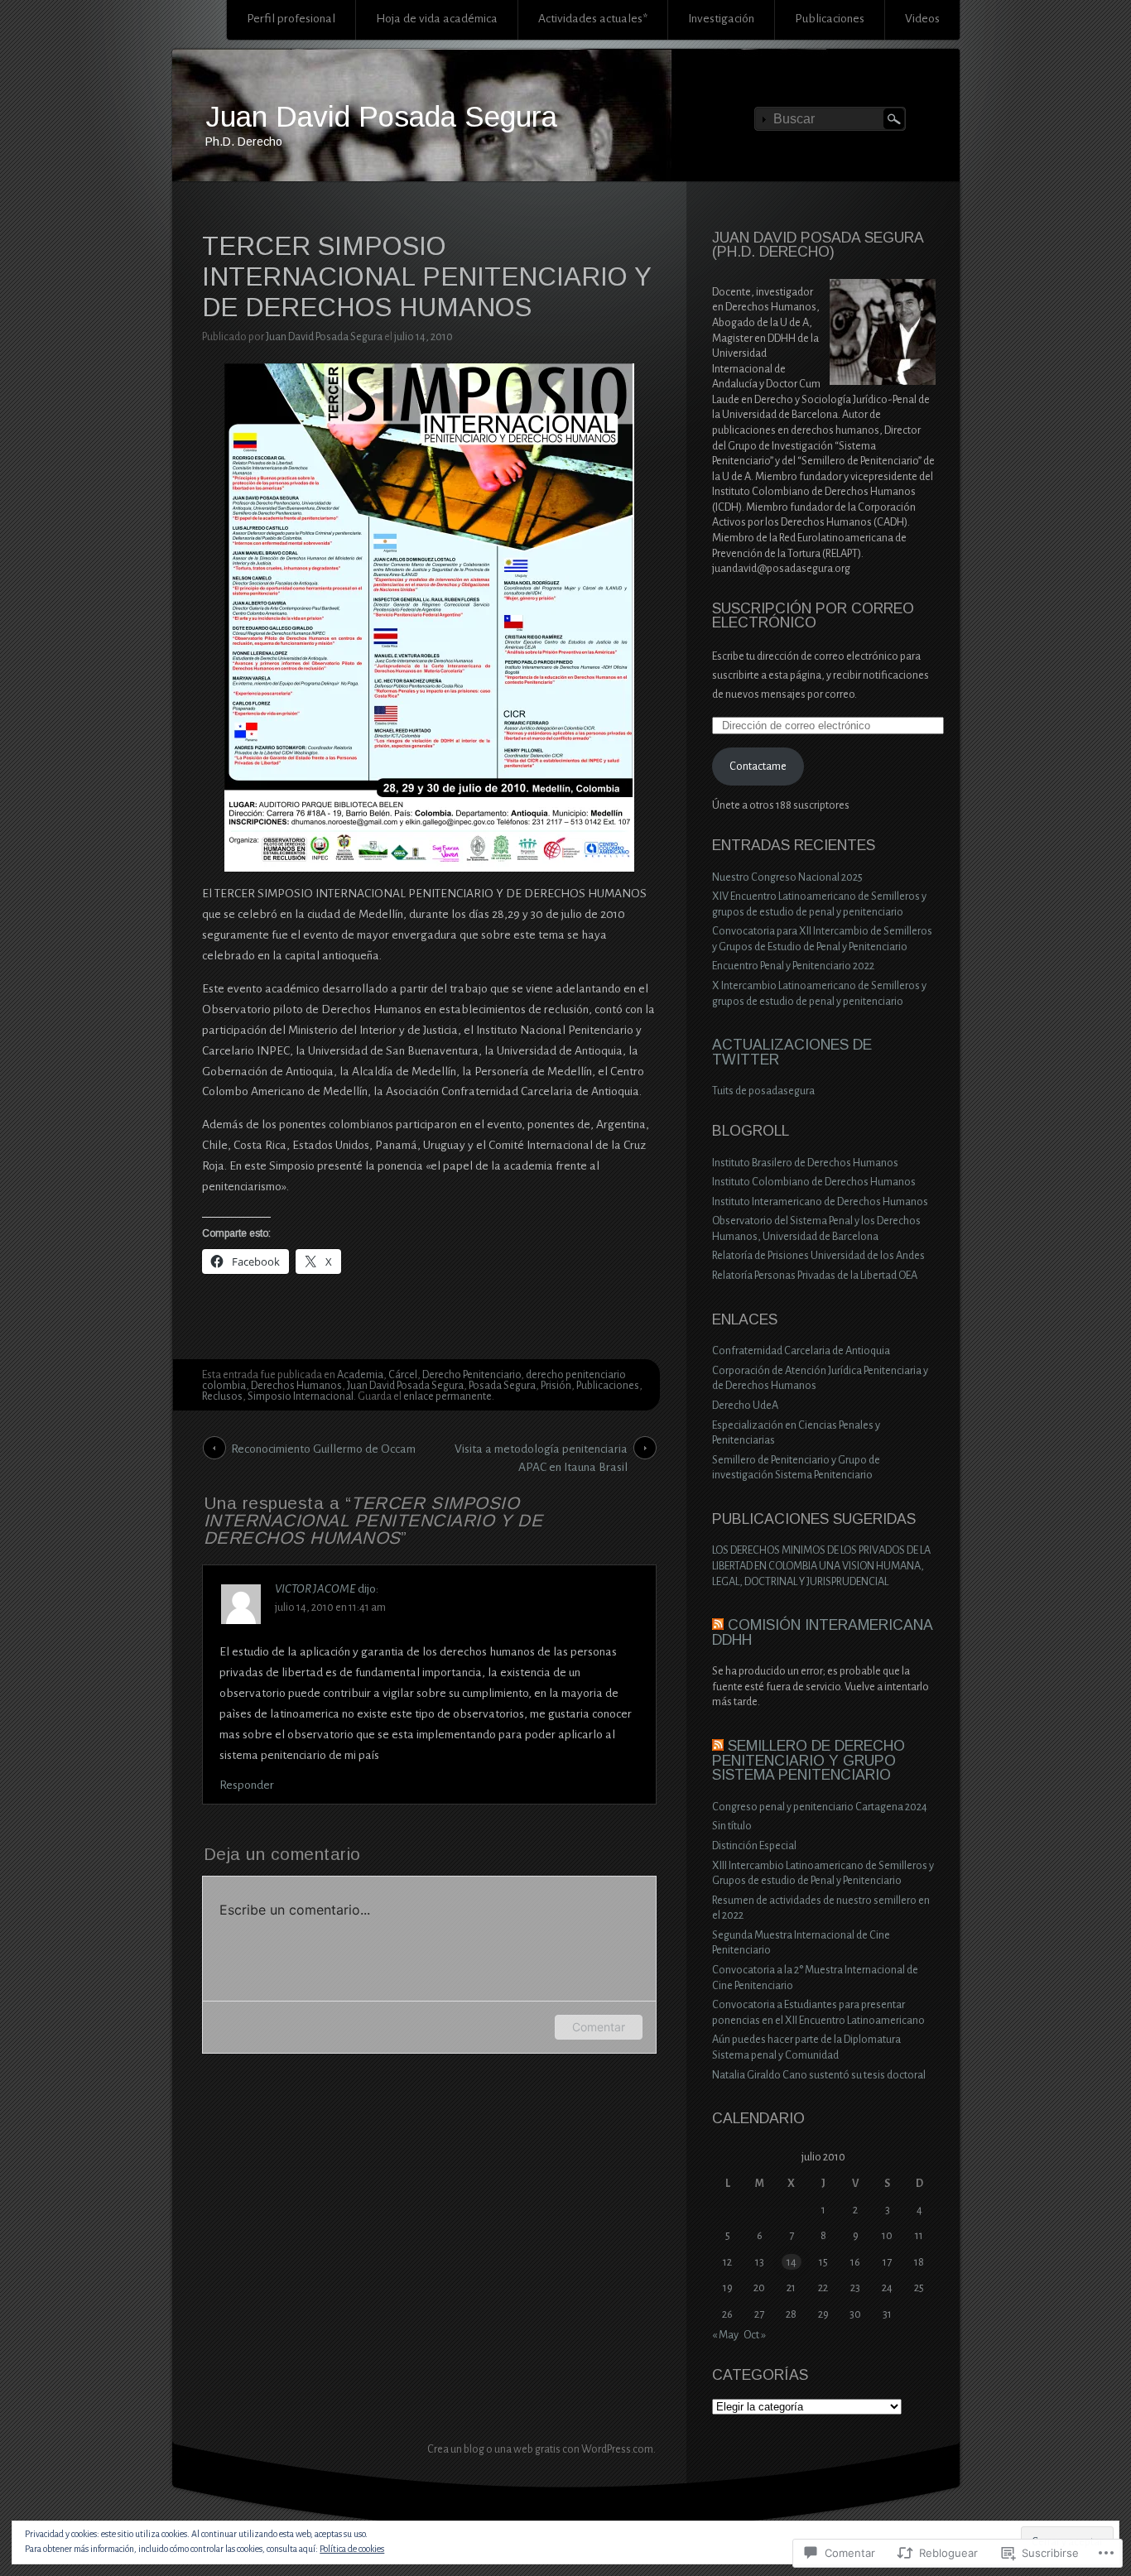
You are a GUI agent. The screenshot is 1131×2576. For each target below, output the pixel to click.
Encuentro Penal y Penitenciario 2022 (793, 966)
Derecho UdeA (745, 1406)
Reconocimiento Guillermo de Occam (323, 1449)
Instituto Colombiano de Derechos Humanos (814, 1182)
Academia (360, 1375)
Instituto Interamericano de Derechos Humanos (820, 1202)
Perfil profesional (291, 19)
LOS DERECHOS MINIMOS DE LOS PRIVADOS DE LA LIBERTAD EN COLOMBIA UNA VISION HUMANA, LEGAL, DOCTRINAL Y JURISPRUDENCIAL (821, 1566)
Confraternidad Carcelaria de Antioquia (801, 1351)
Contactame (758, 767)
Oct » (755, 2335)
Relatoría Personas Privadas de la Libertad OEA (815, 1276)
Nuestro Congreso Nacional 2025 (787, 877)
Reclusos (222, 1396)
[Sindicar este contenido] (718, 1625)
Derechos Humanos (296, 1386)
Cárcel (403, 1375)
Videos (922, 19)
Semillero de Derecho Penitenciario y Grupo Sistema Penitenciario (809, 1760)
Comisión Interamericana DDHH (822, 1632)
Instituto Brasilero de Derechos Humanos (805, 1163)
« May (725, 2335)
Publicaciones (830, 19)
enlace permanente (448, 1396)
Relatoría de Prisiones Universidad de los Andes (818, 1256)
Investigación (721, 19)
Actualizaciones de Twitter (792, 1052)
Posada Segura (502, 1386)
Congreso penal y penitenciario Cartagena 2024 (820, 1807)
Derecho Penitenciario (472, 1375)
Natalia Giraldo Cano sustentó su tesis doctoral (819, 2075)
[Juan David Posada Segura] (566, 117)
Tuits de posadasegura (763, 1091)
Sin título (732, 1826)
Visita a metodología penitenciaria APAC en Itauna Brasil (541, 1451)
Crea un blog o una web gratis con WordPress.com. (541, 2449)
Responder (247, 1785)
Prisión (556, 1386)
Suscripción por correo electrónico (813, 616)
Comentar (599, 2027)
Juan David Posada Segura (381, 116)
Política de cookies (352, 2549)
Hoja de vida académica (437, 19)
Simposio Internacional (301, 1396)
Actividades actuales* (593, 19)
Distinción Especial (754, 1846)
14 (792, 2262)
